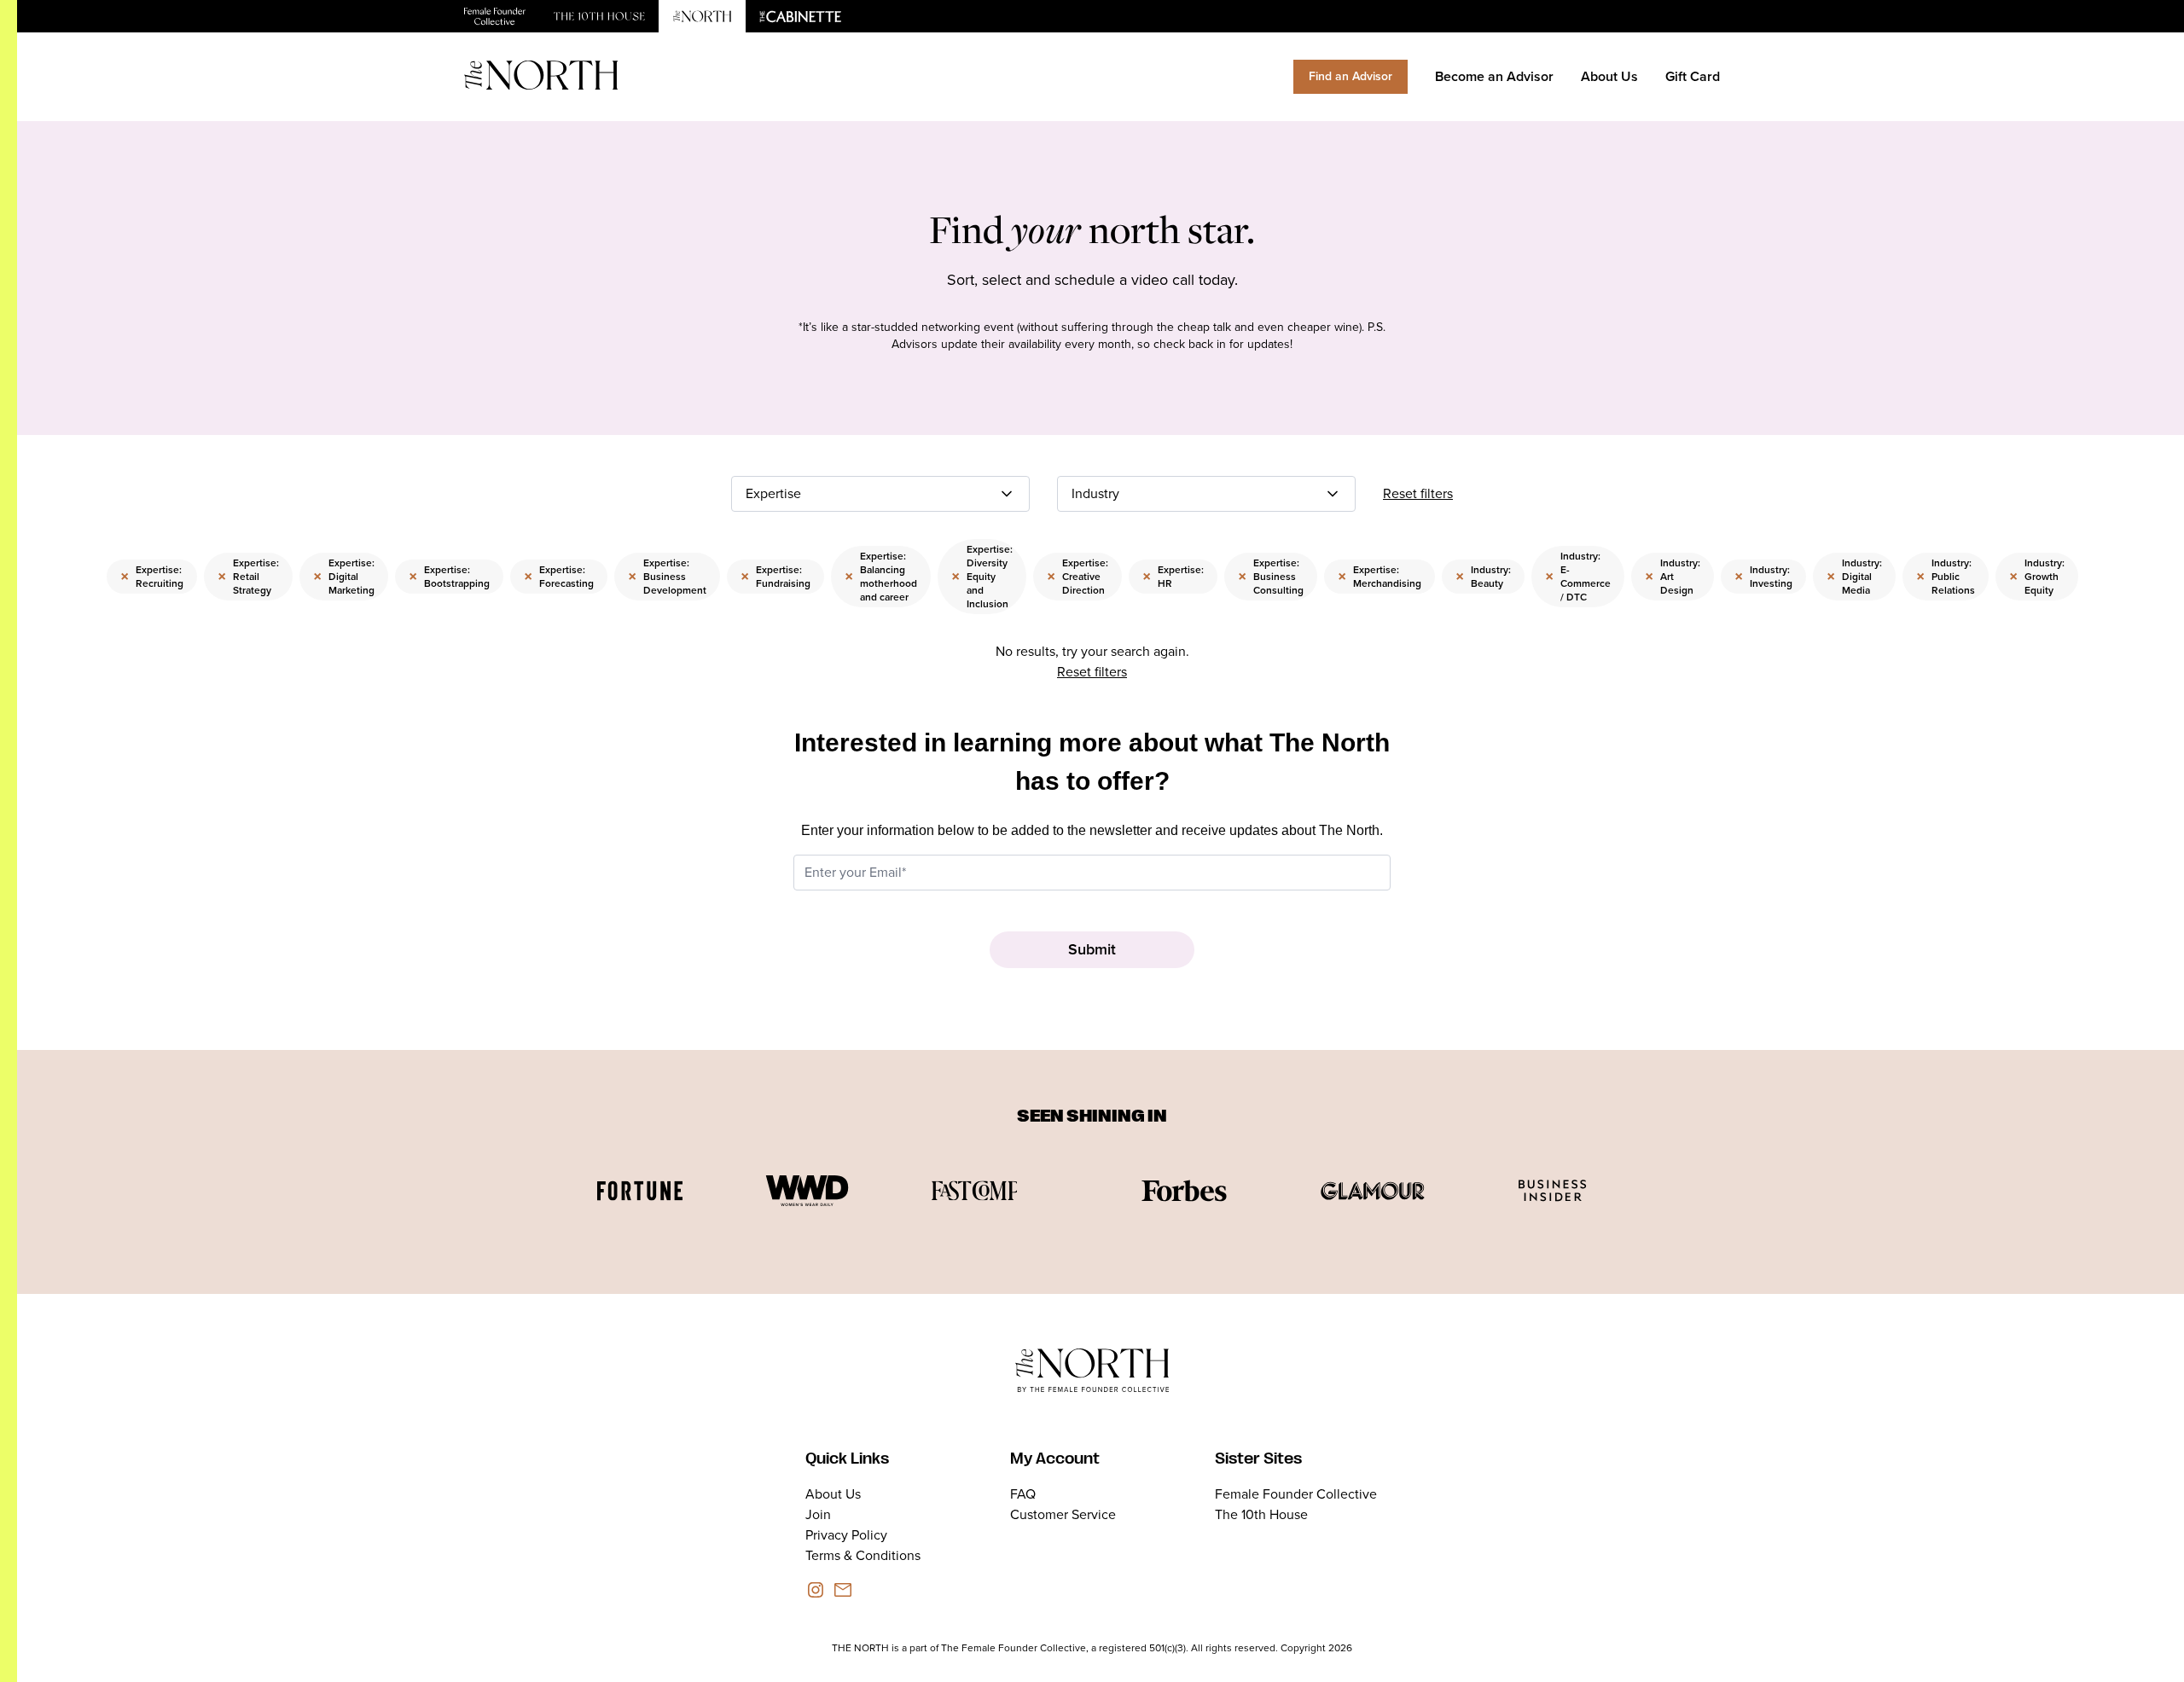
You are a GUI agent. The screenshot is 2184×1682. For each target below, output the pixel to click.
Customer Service (1063, 1514)
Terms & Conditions (863, 1555)
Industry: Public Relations (1946, 577)
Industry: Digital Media (1854, 577)
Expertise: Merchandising (1380, 577)
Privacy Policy (846, 1535)
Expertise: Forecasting (559, 577)
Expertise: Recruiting (152, 577)
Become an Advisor (1494, 76)
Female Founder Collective (1296, 1494)
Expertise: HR (1173, 577)
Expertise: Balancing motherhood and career (881, 577)
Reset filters (1418, 493)
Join (818, 1514)
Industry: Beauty (1483, 577)
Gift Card (1693, 76)
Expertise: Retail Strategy (248, 577)
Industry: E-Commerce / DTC (1578, 577)
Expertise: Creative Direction (1077, 577)
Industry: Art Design (1673, 577)
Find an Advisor (1350, 76)
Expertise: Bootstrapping (449, 577)
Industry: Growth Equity (2037, 577)
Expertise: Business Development (667, 577)
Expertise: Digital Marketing (344, 577)
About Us (1609, 76)
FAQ (1023, 1494)
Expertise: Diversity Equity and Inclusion (982, 577)
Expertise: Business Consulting (1271, 577)
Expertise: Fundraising (775, 577)
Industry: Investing (1763, 577)
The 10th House (1261, 1514)
